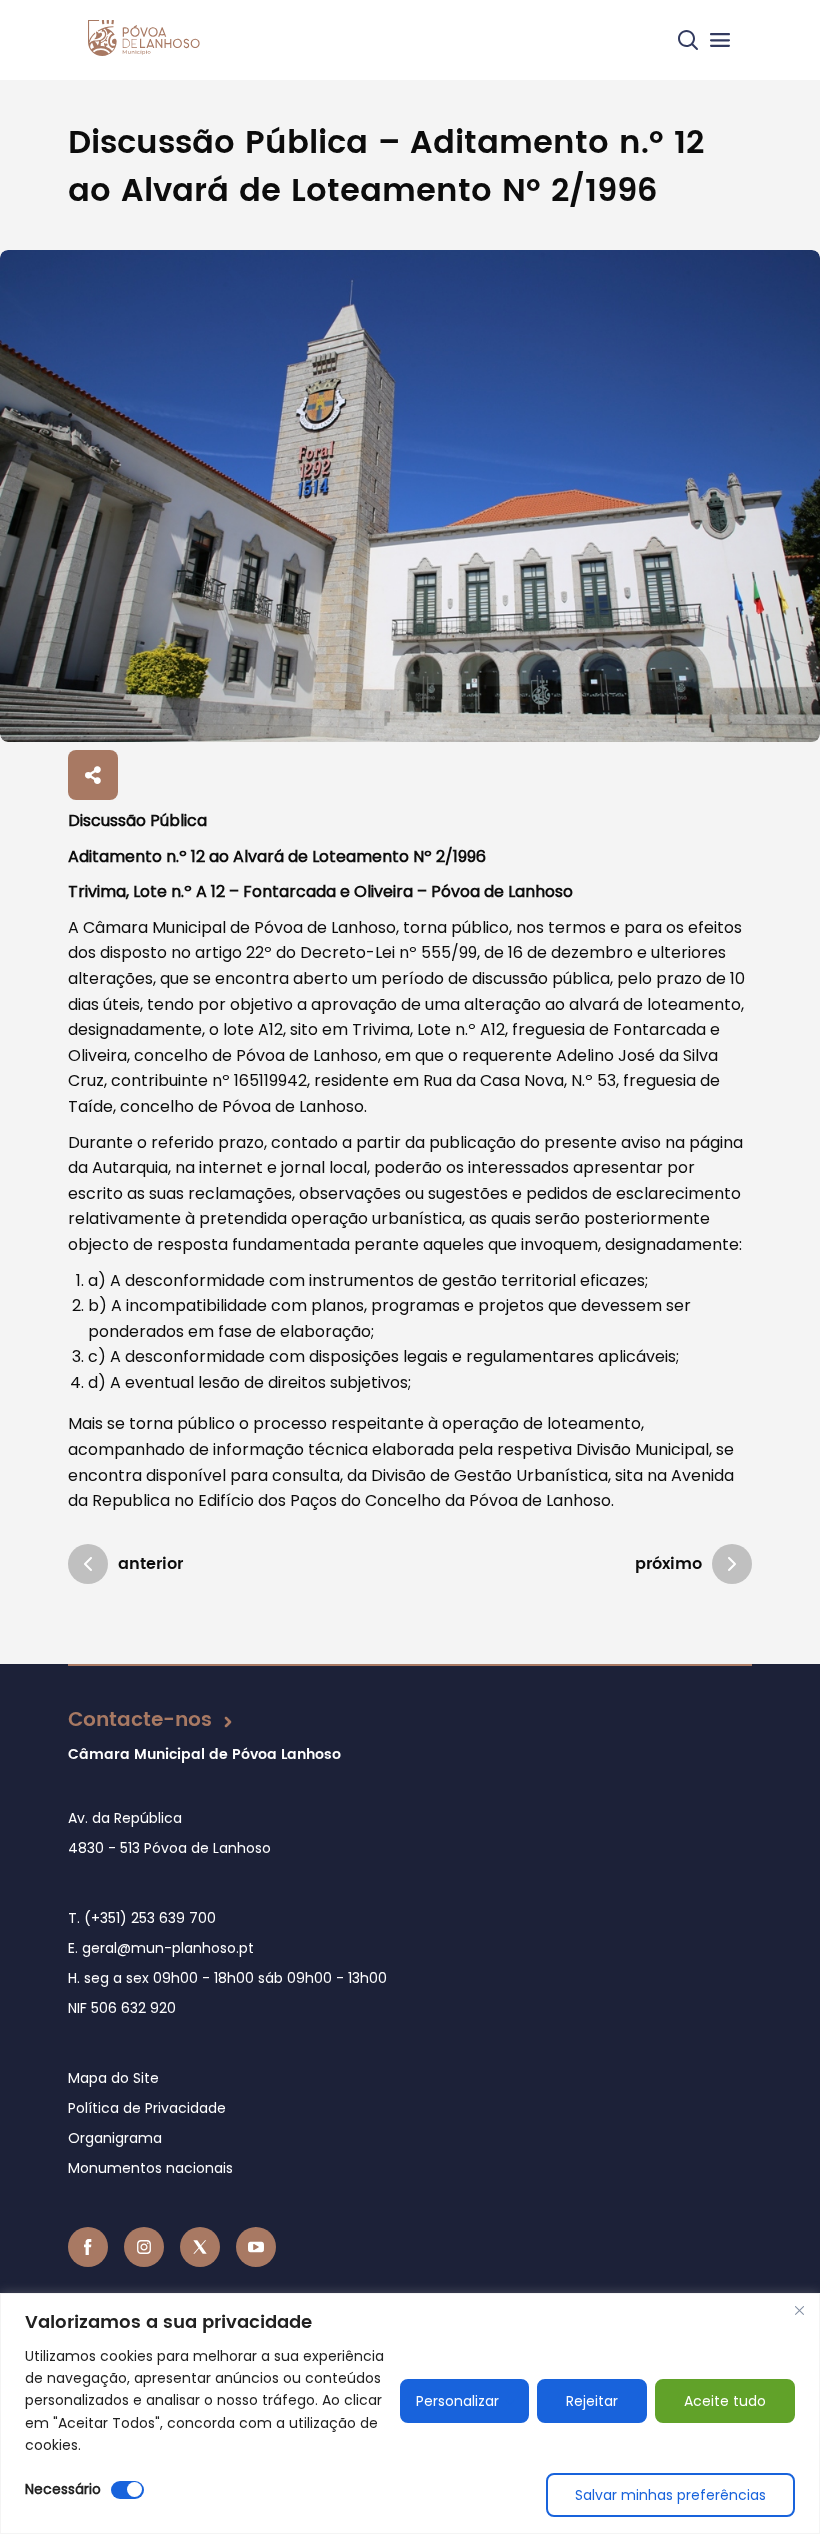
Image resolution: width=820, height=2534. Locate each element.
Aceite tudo (725, 2401)
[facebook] (88, 2247)
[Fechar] (799, 2310)
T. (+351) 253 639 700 (142, 1918)
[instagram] (144, 2247)
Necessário (63, 2489)
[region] (410, 2413)
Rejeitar (592, 2401)
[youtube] (256, 2247)
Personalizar (457, 2401)
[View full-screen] (410, 496)
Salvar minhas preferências (670, 2495)
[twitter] (200, 2247)
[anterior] (88, 1564)
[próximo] (732, 1564)
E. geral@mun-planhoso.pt (161, 1948)
